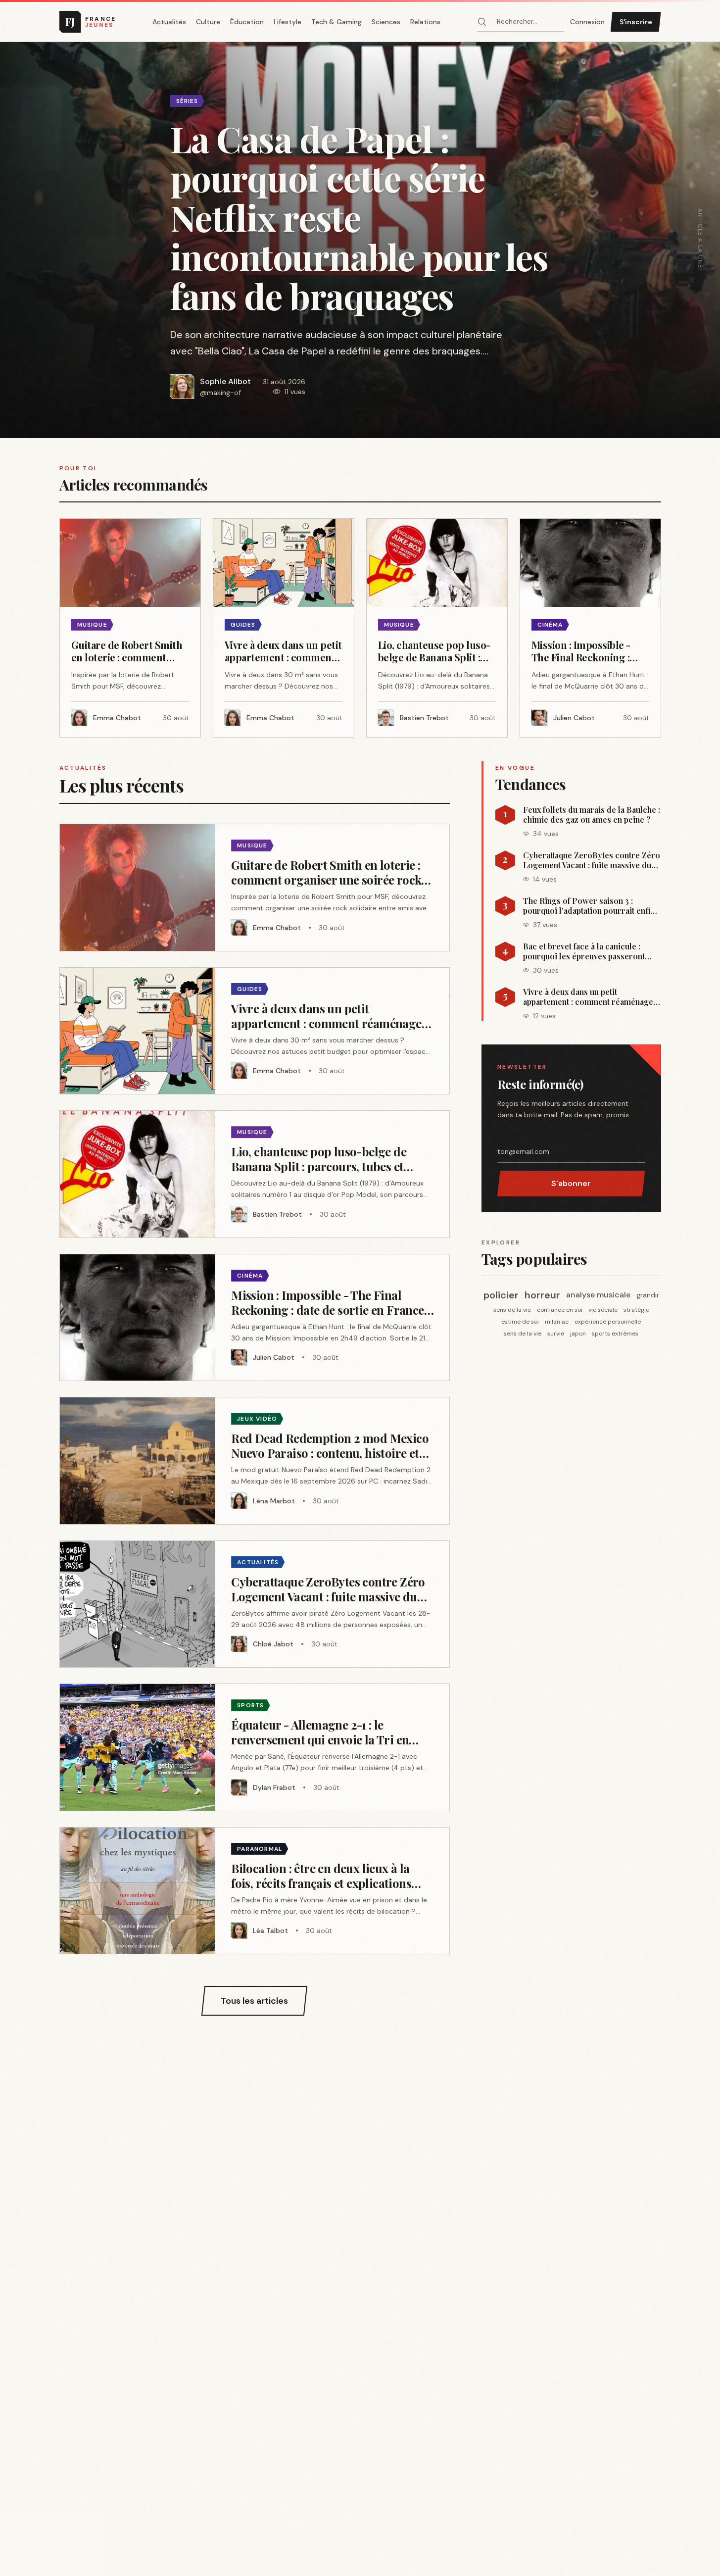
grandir (648, 1295)
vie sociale (603, 1310)
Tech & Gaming (336, 22)
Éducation (247, 22)
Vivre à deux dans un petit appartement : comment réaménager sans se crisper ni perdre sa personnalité (590, 997)
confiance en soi (560, 1310)
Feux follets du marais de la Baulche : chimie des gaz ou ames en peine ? (592, 815)
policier (501, 1295)
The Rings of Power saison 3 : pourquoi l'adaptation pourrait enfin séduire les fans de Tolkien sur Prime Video (589, 906)
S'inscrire (636, 22)
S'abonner (571, 1183)
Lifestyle (288, 22)
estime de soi (520, 1322)
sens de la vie (512, 1310)
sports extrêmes (615, 1334)
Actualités (169, 22)
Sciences (386, 22)
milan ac (557, 1322)
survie (556, 1334)
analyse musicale (598, 1295)
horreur (542, 1295)
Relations (425, 22)
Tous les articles (254, 2001)
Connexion (587, 22)
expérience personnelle (608, 1322)
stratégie (636, 1310)
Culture (208, 22)
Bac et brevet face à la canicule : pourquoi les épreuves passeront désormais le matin (584, 951)
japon (578, 1334)
